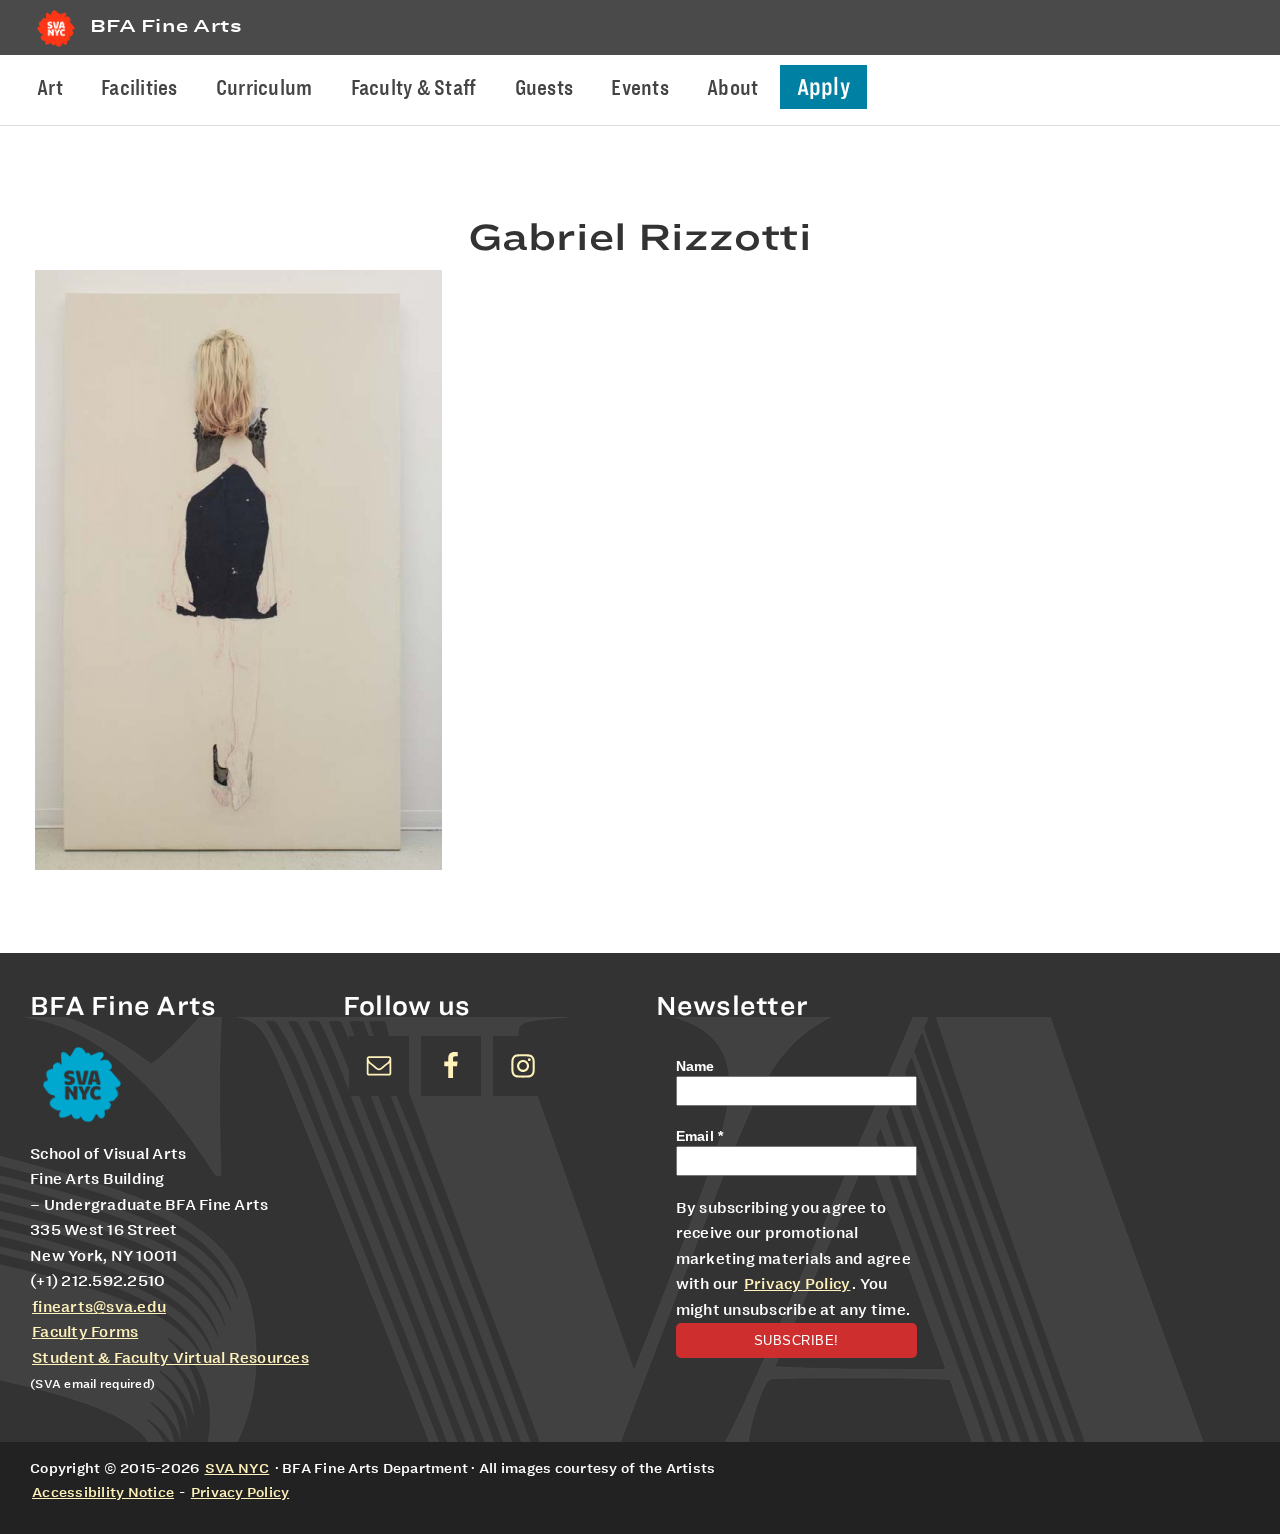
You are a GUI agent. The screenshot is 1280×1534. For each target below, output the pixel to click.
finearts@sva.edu (99, 1307)
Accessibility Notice (103, 1492)
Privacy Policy (797, 1284)
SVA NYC (237, 1468)
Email (700, 1136)
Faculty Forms (85, 1332)
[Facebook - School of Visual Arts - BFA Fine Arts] (451, 1066)
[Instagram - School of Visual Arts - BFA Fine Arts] (523, 1066)
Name (695, 1066)
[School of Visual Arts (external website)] (56, 46)
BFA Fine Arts (166, 25)
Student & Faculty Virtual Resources (170, 1358)
